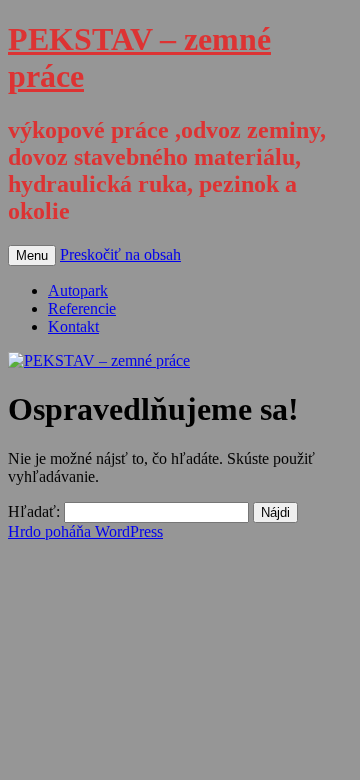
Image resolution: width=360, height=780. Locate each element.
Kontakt (73, 326)
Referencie (82, 308)
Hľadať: (34, 511)
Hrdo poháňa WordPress (85, 531)
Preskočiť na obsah (120, 254)
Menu (32, 255)
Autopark (78, 290)
